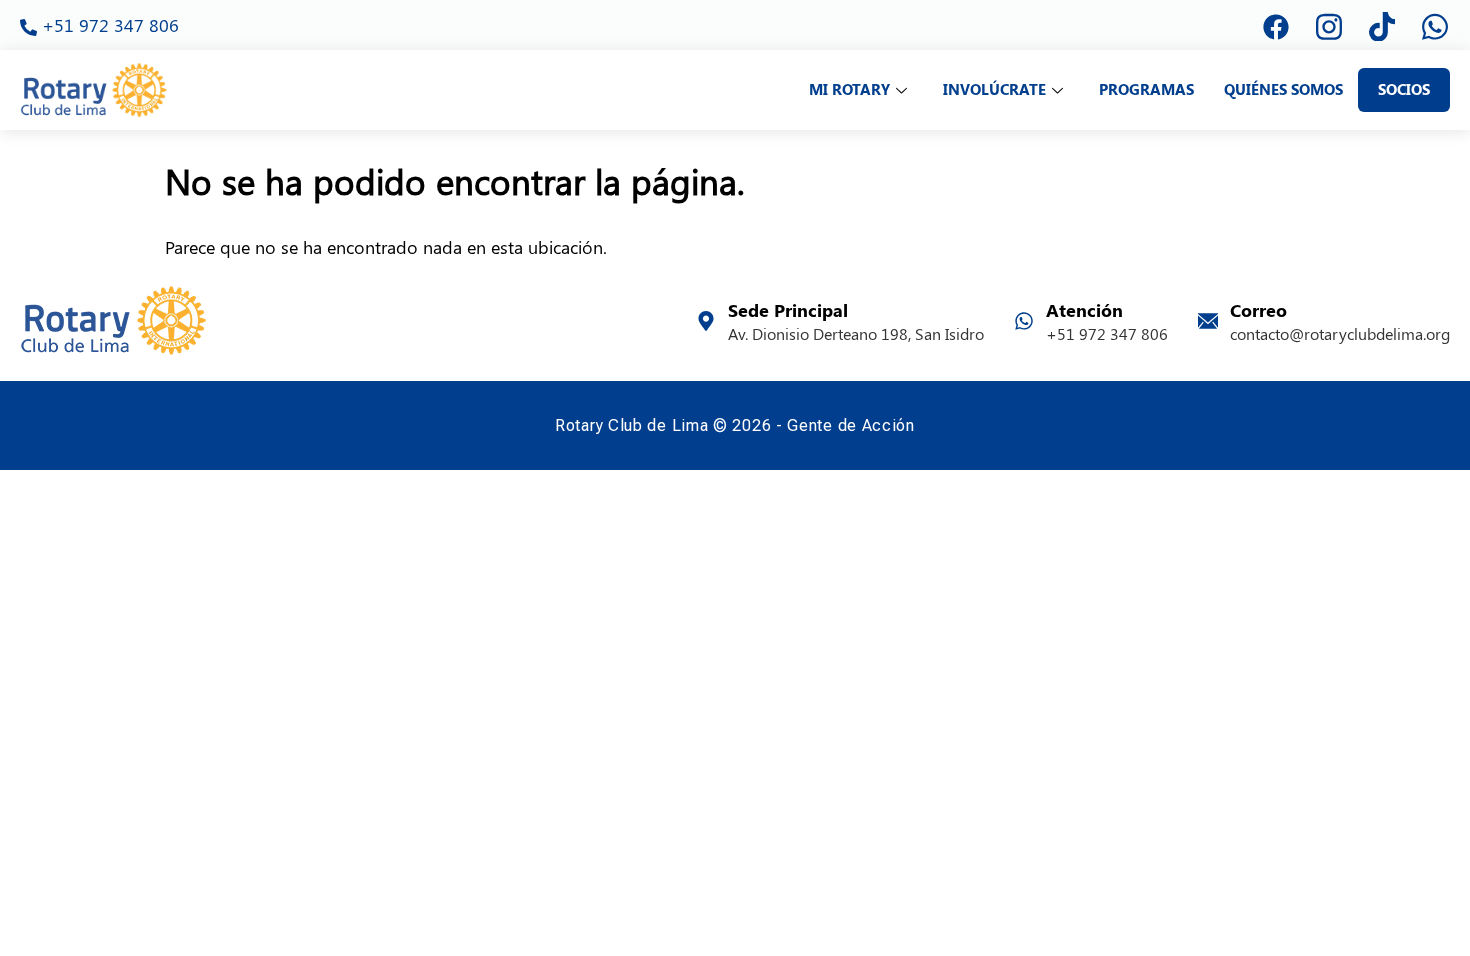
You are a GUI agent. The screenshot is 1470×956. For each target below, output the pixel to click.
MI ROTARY (849, 89)
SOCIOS (1404, 89)
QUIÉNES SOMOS (1283, 89)
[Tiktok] (1382, 25)
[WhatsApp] (1435, 25)
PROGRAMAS (1146, 89)
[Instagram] (1329, 25)
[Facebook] (1276, 25)
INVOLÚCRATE (994, 89)
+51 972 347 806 (99, 24)
